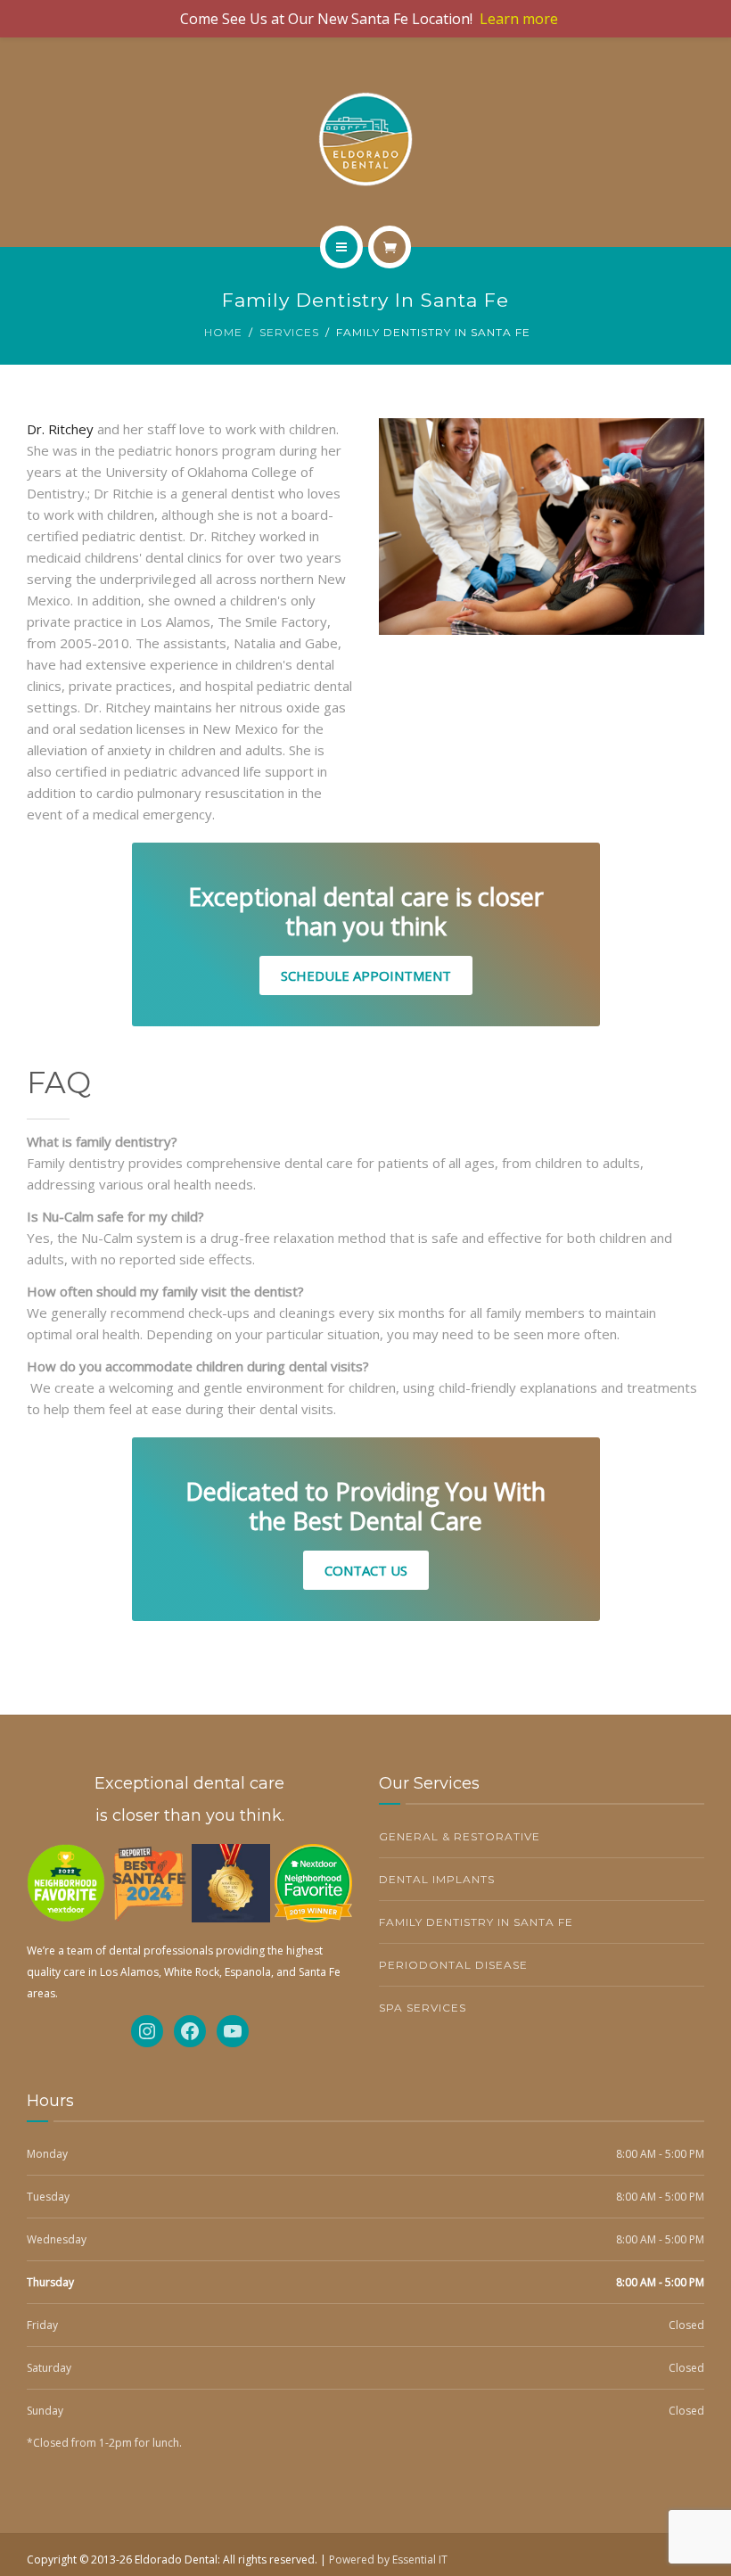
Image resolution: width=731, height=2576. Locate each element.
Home (223, 332)
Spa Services (423, 2008)
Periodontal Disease (453, 1965)
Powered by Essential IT (388, 2560)
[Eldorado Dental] (365, 139)
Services (289, 332)
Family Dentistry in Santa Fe (476, 1922)
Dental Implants (437, 1879)
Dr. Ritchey (60, 429)
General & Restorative (460, 1836)
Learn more (519, 19)
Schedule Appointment (366, 975)
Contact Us (366, 1570)
